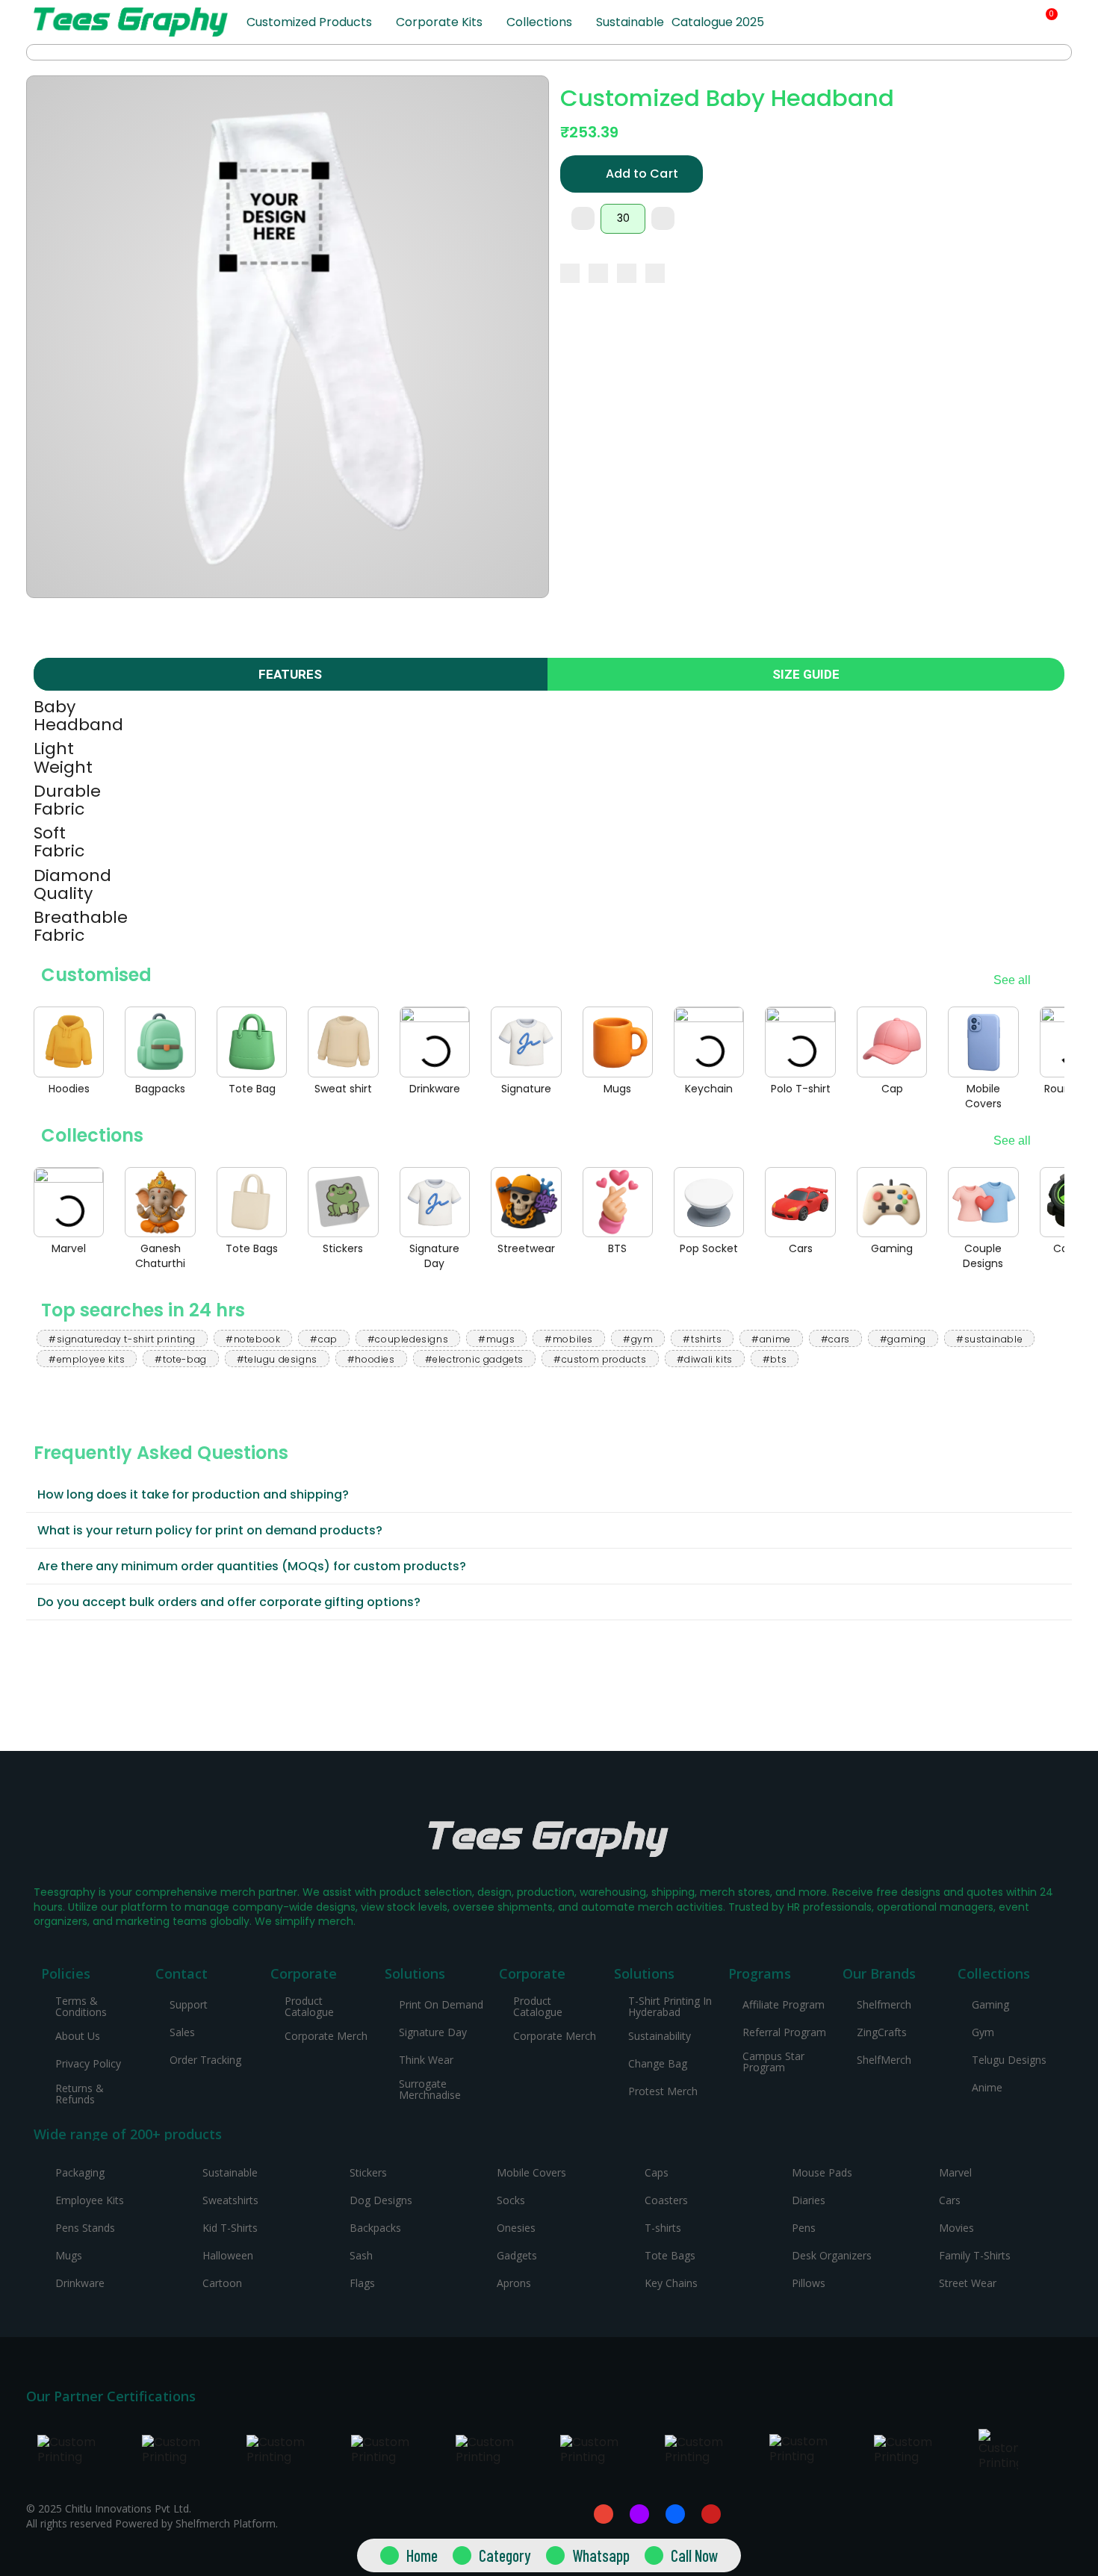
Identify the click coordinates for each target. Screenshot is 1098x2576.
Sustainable (630, 22)
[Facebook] (570, 273)
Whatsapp (601, 2555)
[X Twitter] (598, 273)
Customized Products (309, 22)
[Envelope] (604, 2514)
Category (505, 2555)
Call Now (695, 2555)
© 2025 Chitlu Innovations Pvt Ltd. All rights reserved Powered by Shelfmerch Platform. (152, 2516)
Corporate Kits (439, 22)
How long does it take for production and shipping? (193, 1494)
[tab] (549, 1495)
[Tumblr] (655, 273)
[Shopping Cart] (1046, 22)
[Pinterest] (627, 273)
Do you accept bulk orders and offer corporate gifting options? (229, 1602)
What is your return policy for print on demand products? (210, 1530)
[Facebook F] (675, 2514)
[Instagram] (639, 2514)
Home (422, 2555)
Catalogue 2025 (718, 22)
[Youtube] (711, 2514)
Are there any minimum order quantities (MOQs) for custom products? (252, 1566)
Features (290, 674)
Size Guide (806, 674)
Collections (539, 22)
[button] (993, 23)
